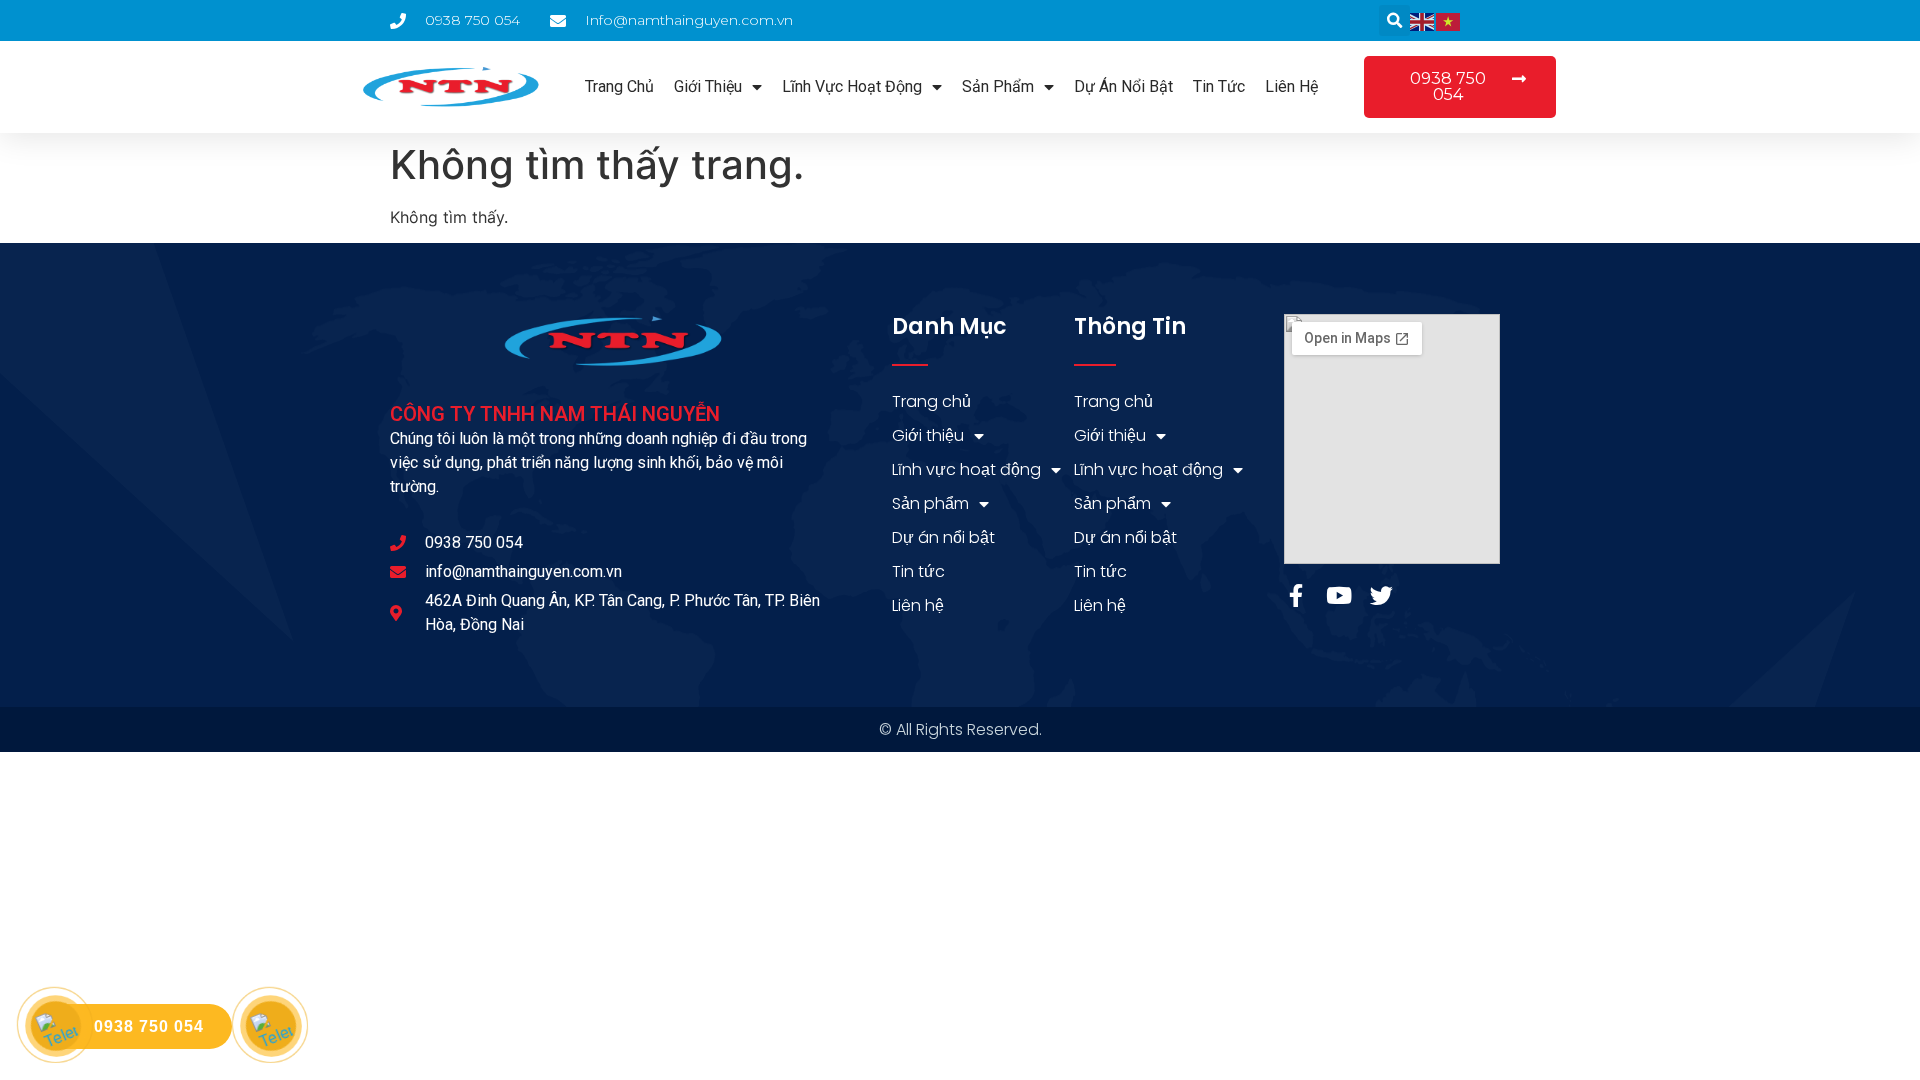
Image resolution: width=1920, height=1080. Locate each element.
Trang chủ (619, 86)
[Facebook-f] (1295, 595)
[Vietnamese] (1449, 21)
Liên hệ (1291, 86)
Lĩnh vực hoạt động (852, 86)
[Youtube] (1338, 595)
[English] (1423, 21)
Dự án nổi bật (1123, 86)
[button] (1394, 20)
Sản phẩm (998, 86)
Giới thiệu (708, 86)
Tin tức (1219, 86)
